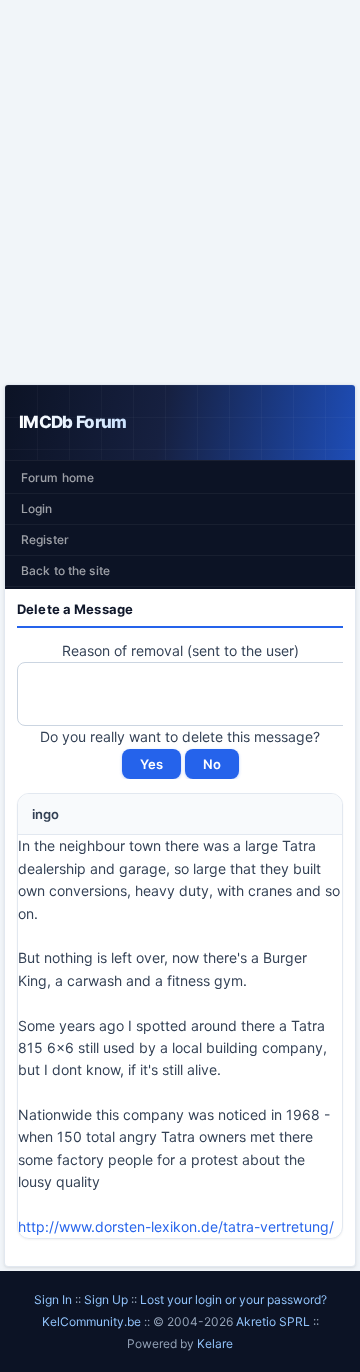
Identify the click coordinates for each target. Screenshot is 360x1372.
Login (37, 508)
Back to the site (65, 570)
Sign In (53, 1299)
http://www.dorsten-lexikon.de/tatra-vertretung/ (176, 1226)
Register (45, 539)
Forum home (57, 477)
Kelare (215, 1343)
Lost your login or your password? (233, 1299)
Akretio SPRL (274, 1321)
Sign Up (106, 1299)
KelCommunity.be (93, 1321)
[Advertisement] (180, 192)
